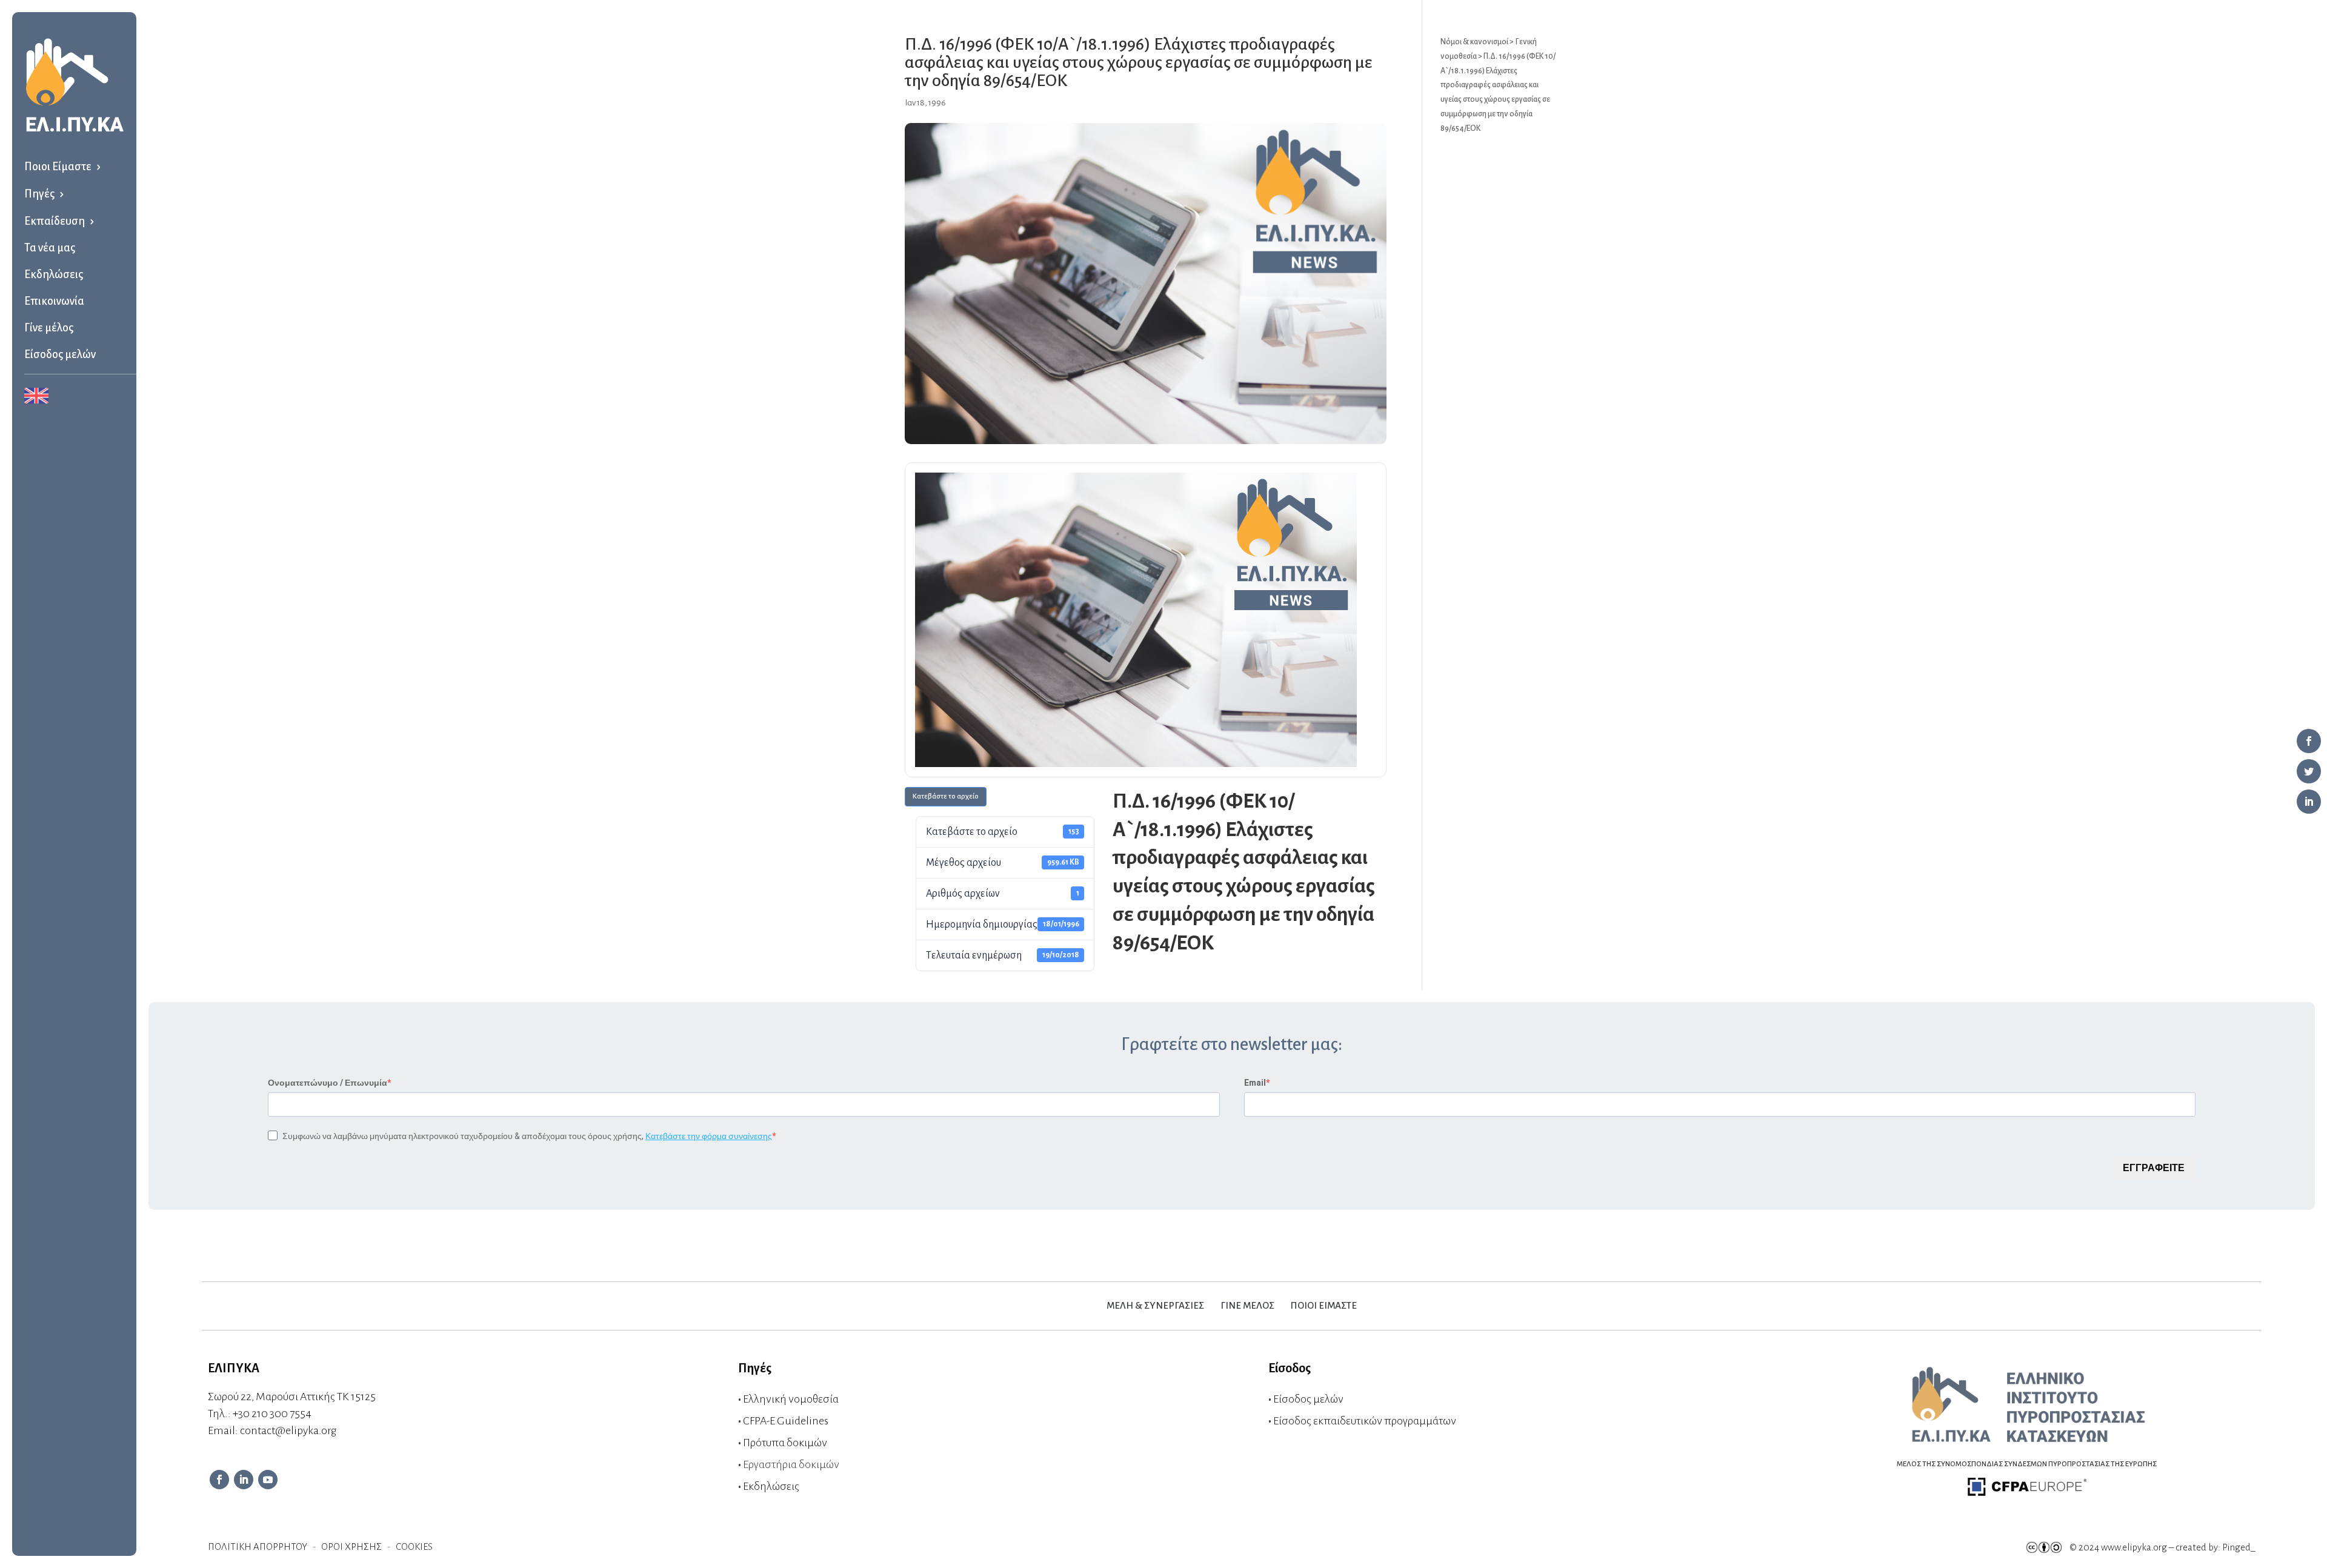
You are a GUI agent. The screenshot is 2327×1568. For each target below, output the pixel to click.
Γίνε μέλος (49, 328)
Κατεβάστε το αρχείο (946, 796)
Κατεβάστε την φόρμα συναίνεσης (709, 1136)
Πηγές (39, 194)
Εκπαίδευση (55, 221)
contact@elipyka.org (288, 1430)
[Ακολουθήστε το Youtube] (268, 1480)
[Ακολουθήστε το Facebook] (219, 1480)
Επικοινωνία (54, 301)
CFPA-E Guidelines (786, 1421)
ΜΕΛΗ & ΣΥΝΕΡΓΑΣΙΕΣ (1155, 1305)
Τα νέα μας (50, 248)
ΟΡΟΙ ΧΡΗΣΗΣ (351, 1546)
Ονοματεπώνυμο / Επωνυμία (328, 1083)
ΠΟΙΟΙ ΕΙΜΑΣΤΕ (1324, 1305)
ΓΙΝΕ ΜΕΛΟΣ (1247, 1305)
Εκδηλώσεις (54, 274)
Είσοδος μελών (60, 354)
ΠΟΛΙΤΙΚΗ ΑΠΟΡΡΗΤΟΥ (258, 1546)
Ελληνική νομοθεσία (791, 1399)
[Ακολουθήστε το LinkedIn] (244, 1480)
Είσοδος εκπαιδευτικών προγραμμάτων (1365, 1421)
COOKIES (414, 1546)
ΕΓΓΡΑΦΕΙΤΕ (2154, 1168)
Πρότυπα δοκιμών (785, 1443)
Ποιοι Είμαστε (58, 167)
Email (1255, 1083)
